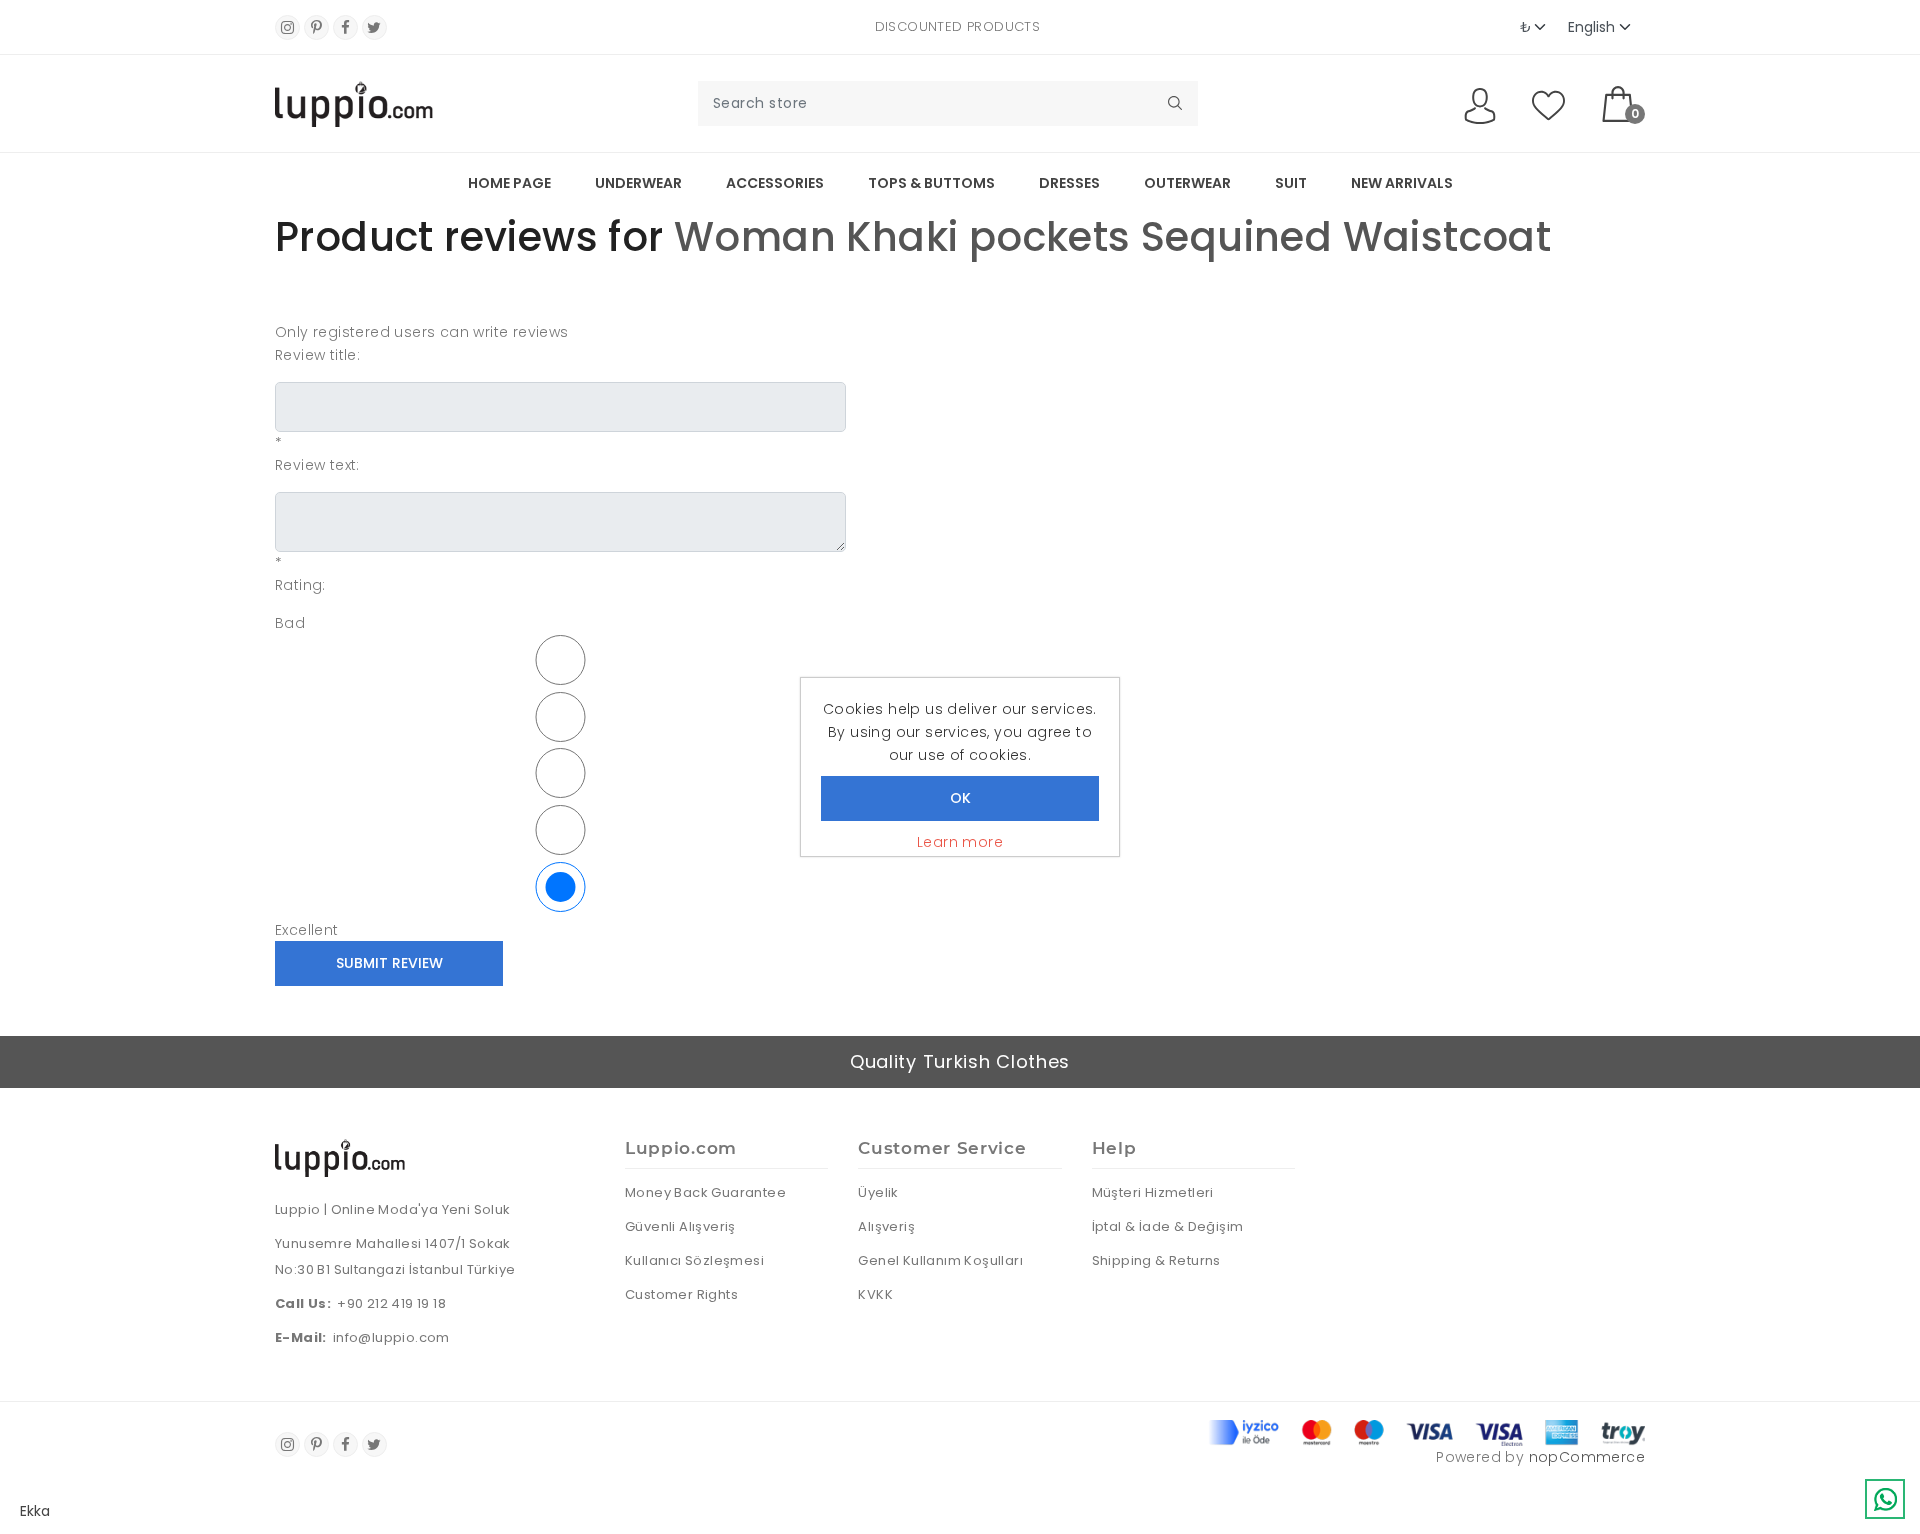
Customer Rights (681, 1294)
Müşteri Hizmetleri (1153, 1192)
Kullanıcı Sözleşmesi (694, 1260)
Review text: (317, 465)
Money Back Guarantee (705, 1192)
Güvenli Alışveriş (680, 1226)
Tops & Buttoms (931, 183)
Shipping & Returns (1156, 1260)
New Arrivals (1402, 183)
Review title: (317, 355)
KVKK (875, 1294)
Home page (509, 183)
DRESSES (1069, 183)
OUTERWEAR (1187, 183)
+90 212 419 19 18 (391, 1303)
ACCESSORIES (775, 183)
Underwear (638, 183)
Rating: (300, 585)
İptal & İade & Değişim (1168, 1226)
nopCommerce (1587, 1457)
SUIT (1291, 183)
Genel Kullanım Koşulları (940, 1260)
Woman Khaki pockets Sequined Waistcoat (1112, 237)
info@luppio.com (391, 1337)
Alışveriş (886, 1226)
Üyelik (878, 1192)
